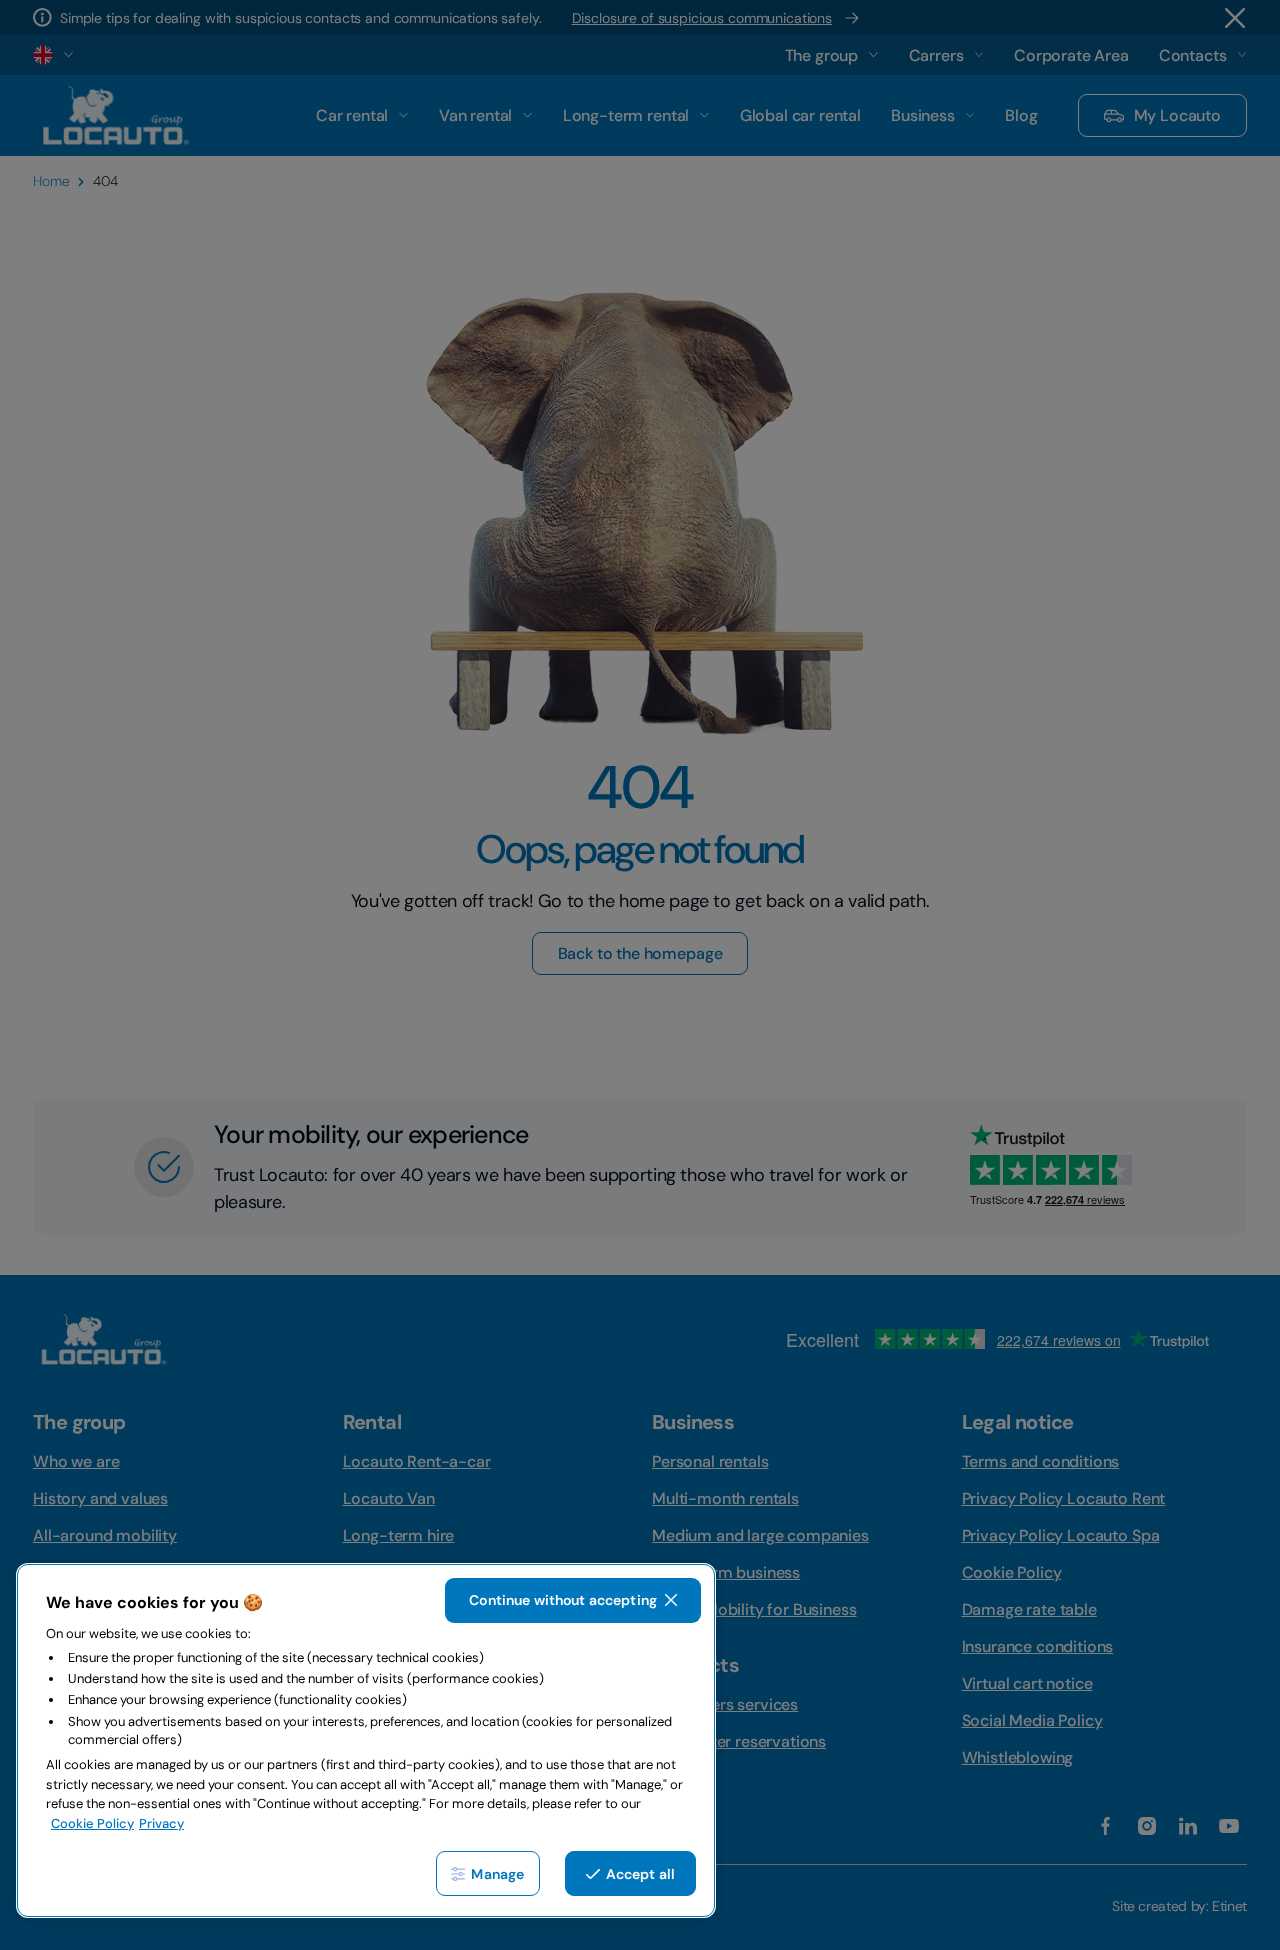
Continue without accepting (563, 1600)
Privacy (161, 1823)
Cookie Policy (92, 1823)
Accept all (640, 1874)
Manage (497, 1874)
